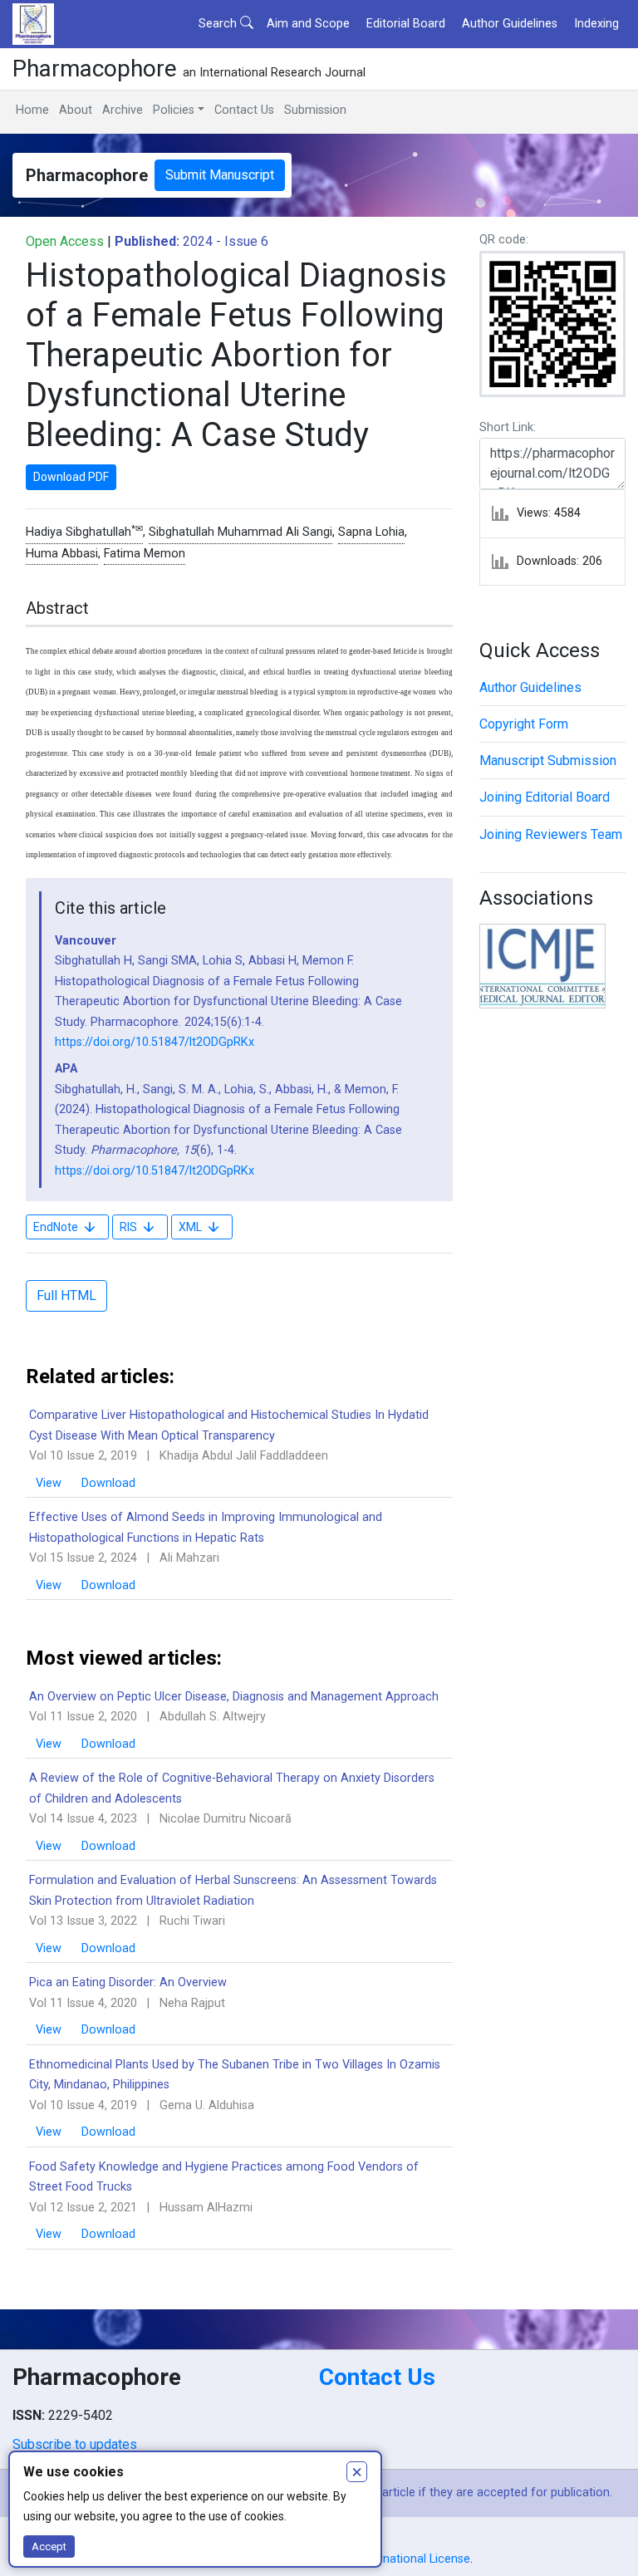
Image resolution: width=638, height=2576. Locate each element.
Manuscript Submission (548, 761)
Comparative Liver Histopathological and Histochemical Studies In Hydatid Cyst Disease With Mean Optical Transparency (229, 1425)
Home (32, 110)
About (76, 110)
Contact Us (244, 110)
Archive (123, 110)
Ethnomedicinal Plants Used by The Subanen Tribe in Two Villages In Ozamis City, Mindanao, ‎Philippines (235, 2075)
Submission (315, 110)
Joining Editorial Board (545, 797)
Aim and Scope (308, 24)
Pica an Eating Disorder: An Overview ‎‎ (130, 1982)
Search (219, 24)
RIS (128, 1227)
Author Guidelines (510, 24)
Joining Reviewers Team (551, 834)
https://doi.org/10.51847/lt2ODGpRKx (155, 1042)
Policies (174, 110)
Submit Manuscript (220, 175)
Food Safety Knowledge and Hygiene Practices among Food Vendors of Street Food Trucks (224, 2177)
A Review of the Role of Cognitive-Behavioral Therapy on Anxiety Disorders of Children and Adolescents (232, 1788)
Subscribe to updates (75, 2444)
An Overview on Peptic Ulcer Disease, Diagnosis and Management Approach (234, 1697)
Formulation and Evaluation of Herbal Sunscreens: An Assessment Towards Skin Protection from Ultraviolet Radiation (233, 1890)
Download (108, 1483)
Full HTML (66, 1295)
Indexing (596, 24)
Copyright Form (524, 724)
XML (190, 1227)
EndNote (56, 1227)
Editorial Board (406, 24)
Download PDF (71, 477)
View (50, 1483)
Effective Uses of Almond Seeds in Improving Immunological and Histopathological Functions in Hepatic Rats (206, 1527)
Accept (49, 2547)
